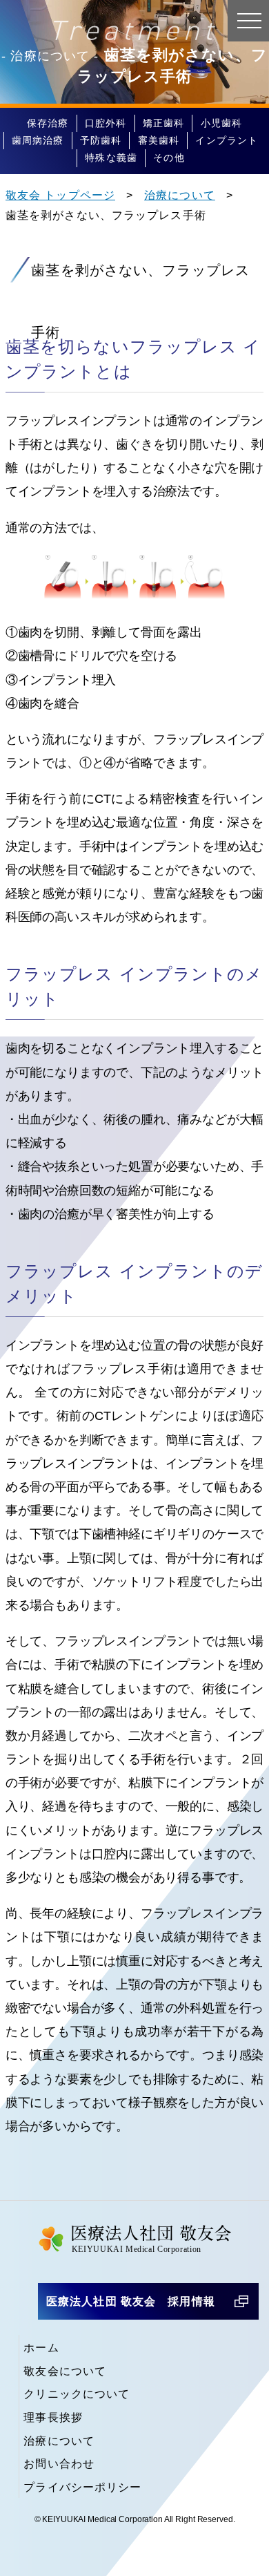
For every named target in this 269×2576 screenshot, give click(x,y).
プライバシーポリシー (82, 2487)
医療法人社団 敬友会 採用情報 (131, 2301)
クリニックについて (77, 2394)
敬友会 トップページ (60, 195)
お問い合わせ (59, 2464)
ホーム (41, 2348)
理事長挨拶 (53, 2417)
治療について (180, 195)
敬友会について (65, 2371)
